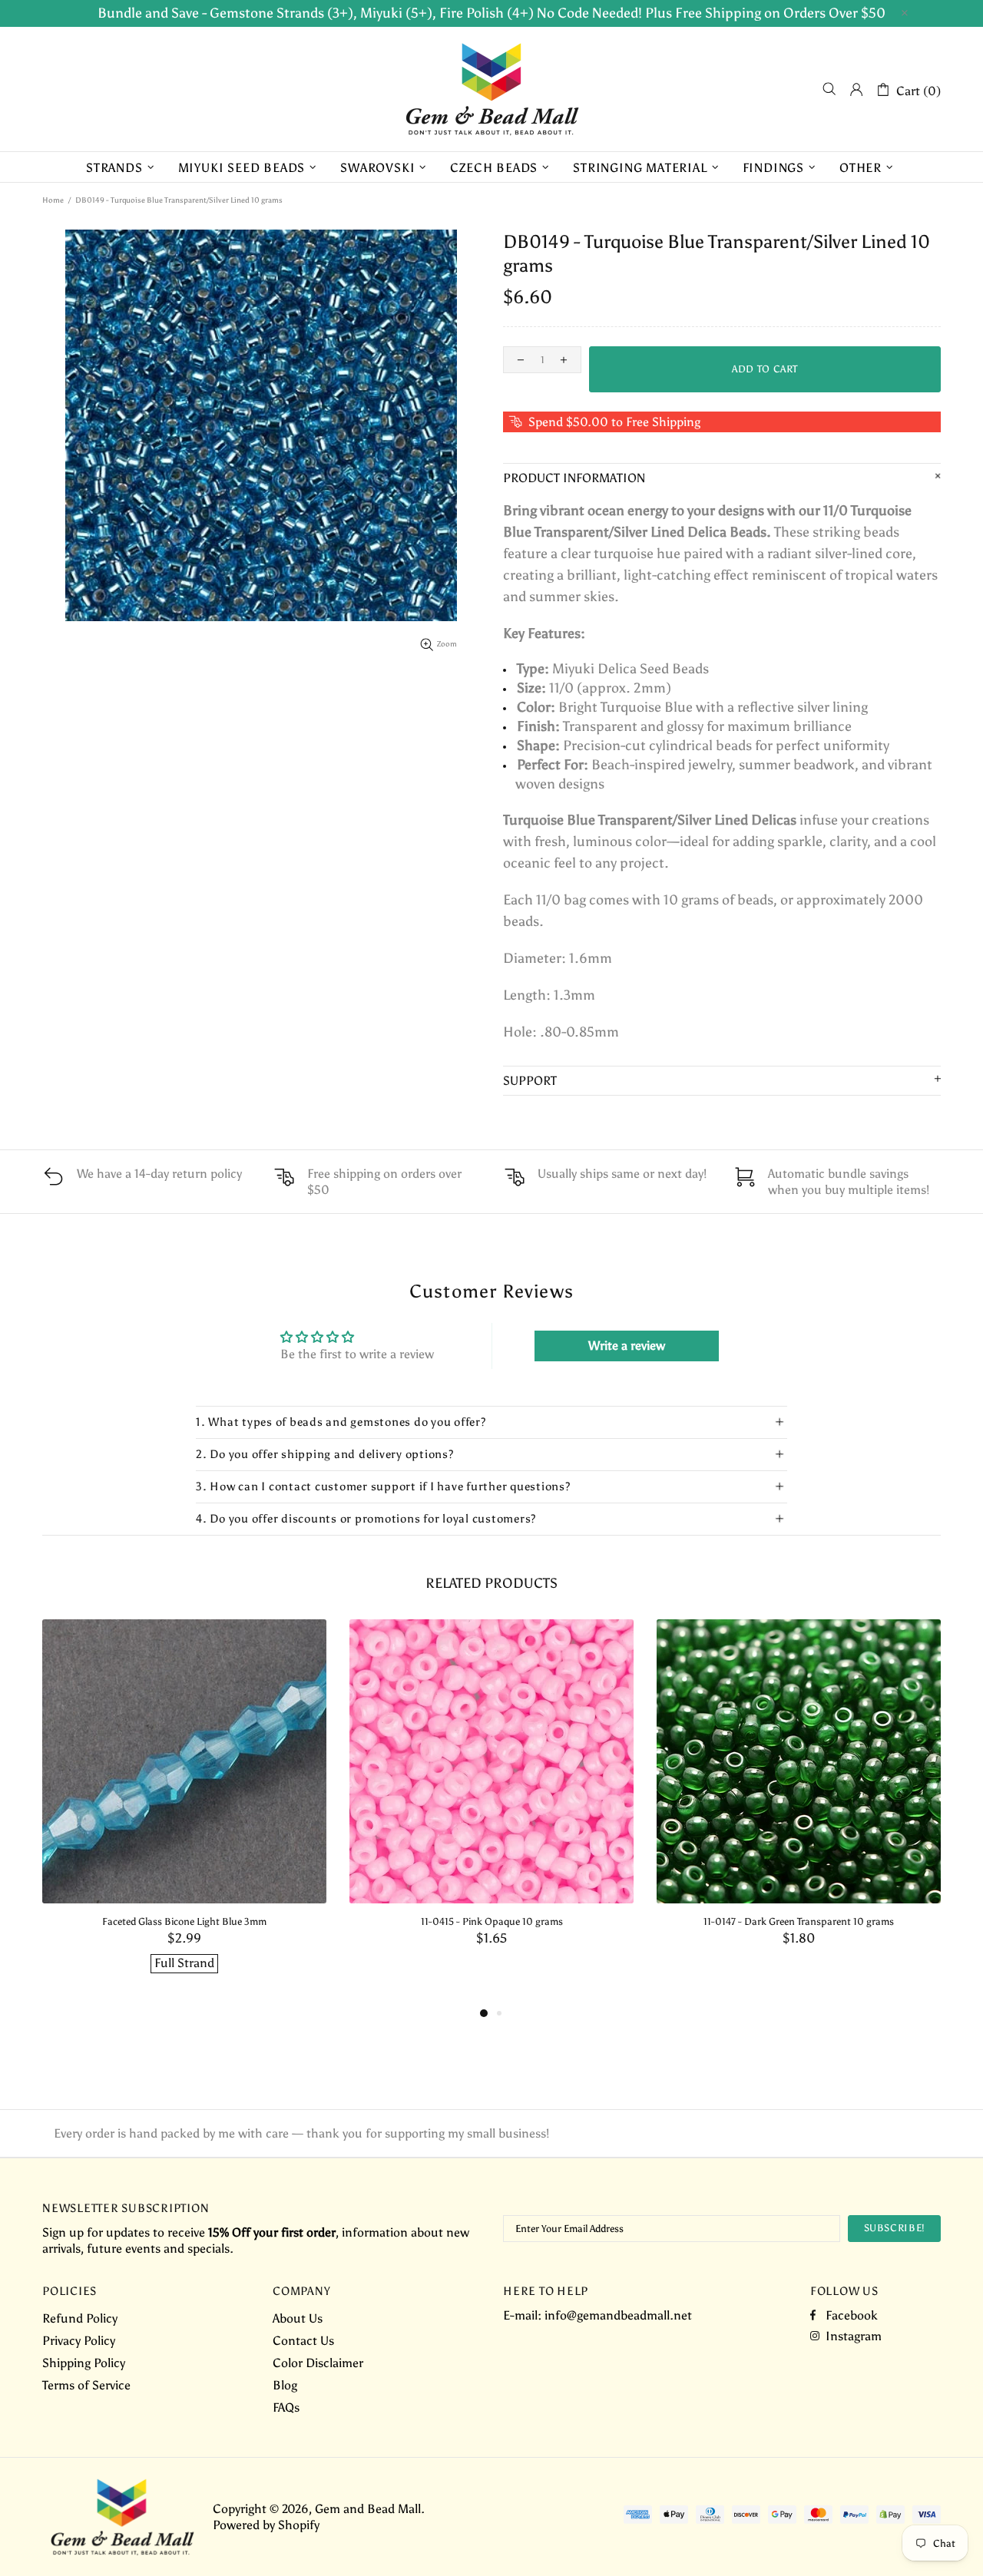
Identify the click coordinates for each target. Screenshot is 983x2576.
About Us (298, 2318)
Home (53, 200)
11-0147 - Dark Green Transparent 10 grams (799, 1921)
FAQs (286, 2407)
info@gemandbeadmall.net (618, 2315)
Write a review (627, 1346)
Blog (285, 2385)
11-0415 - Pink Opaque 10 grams (492, 1921)
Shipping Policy (84, 2363)
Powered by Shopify (266, 2525)
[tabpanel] (184, 1812)
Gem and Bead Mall (491, 89)
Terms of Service (86, 2385)
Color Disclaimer (318, 2363)
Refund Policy (80, 2318)
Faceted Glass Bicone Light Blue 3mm (184, 1921)
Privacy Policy (79, 2341)
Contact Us (303, 2341)
